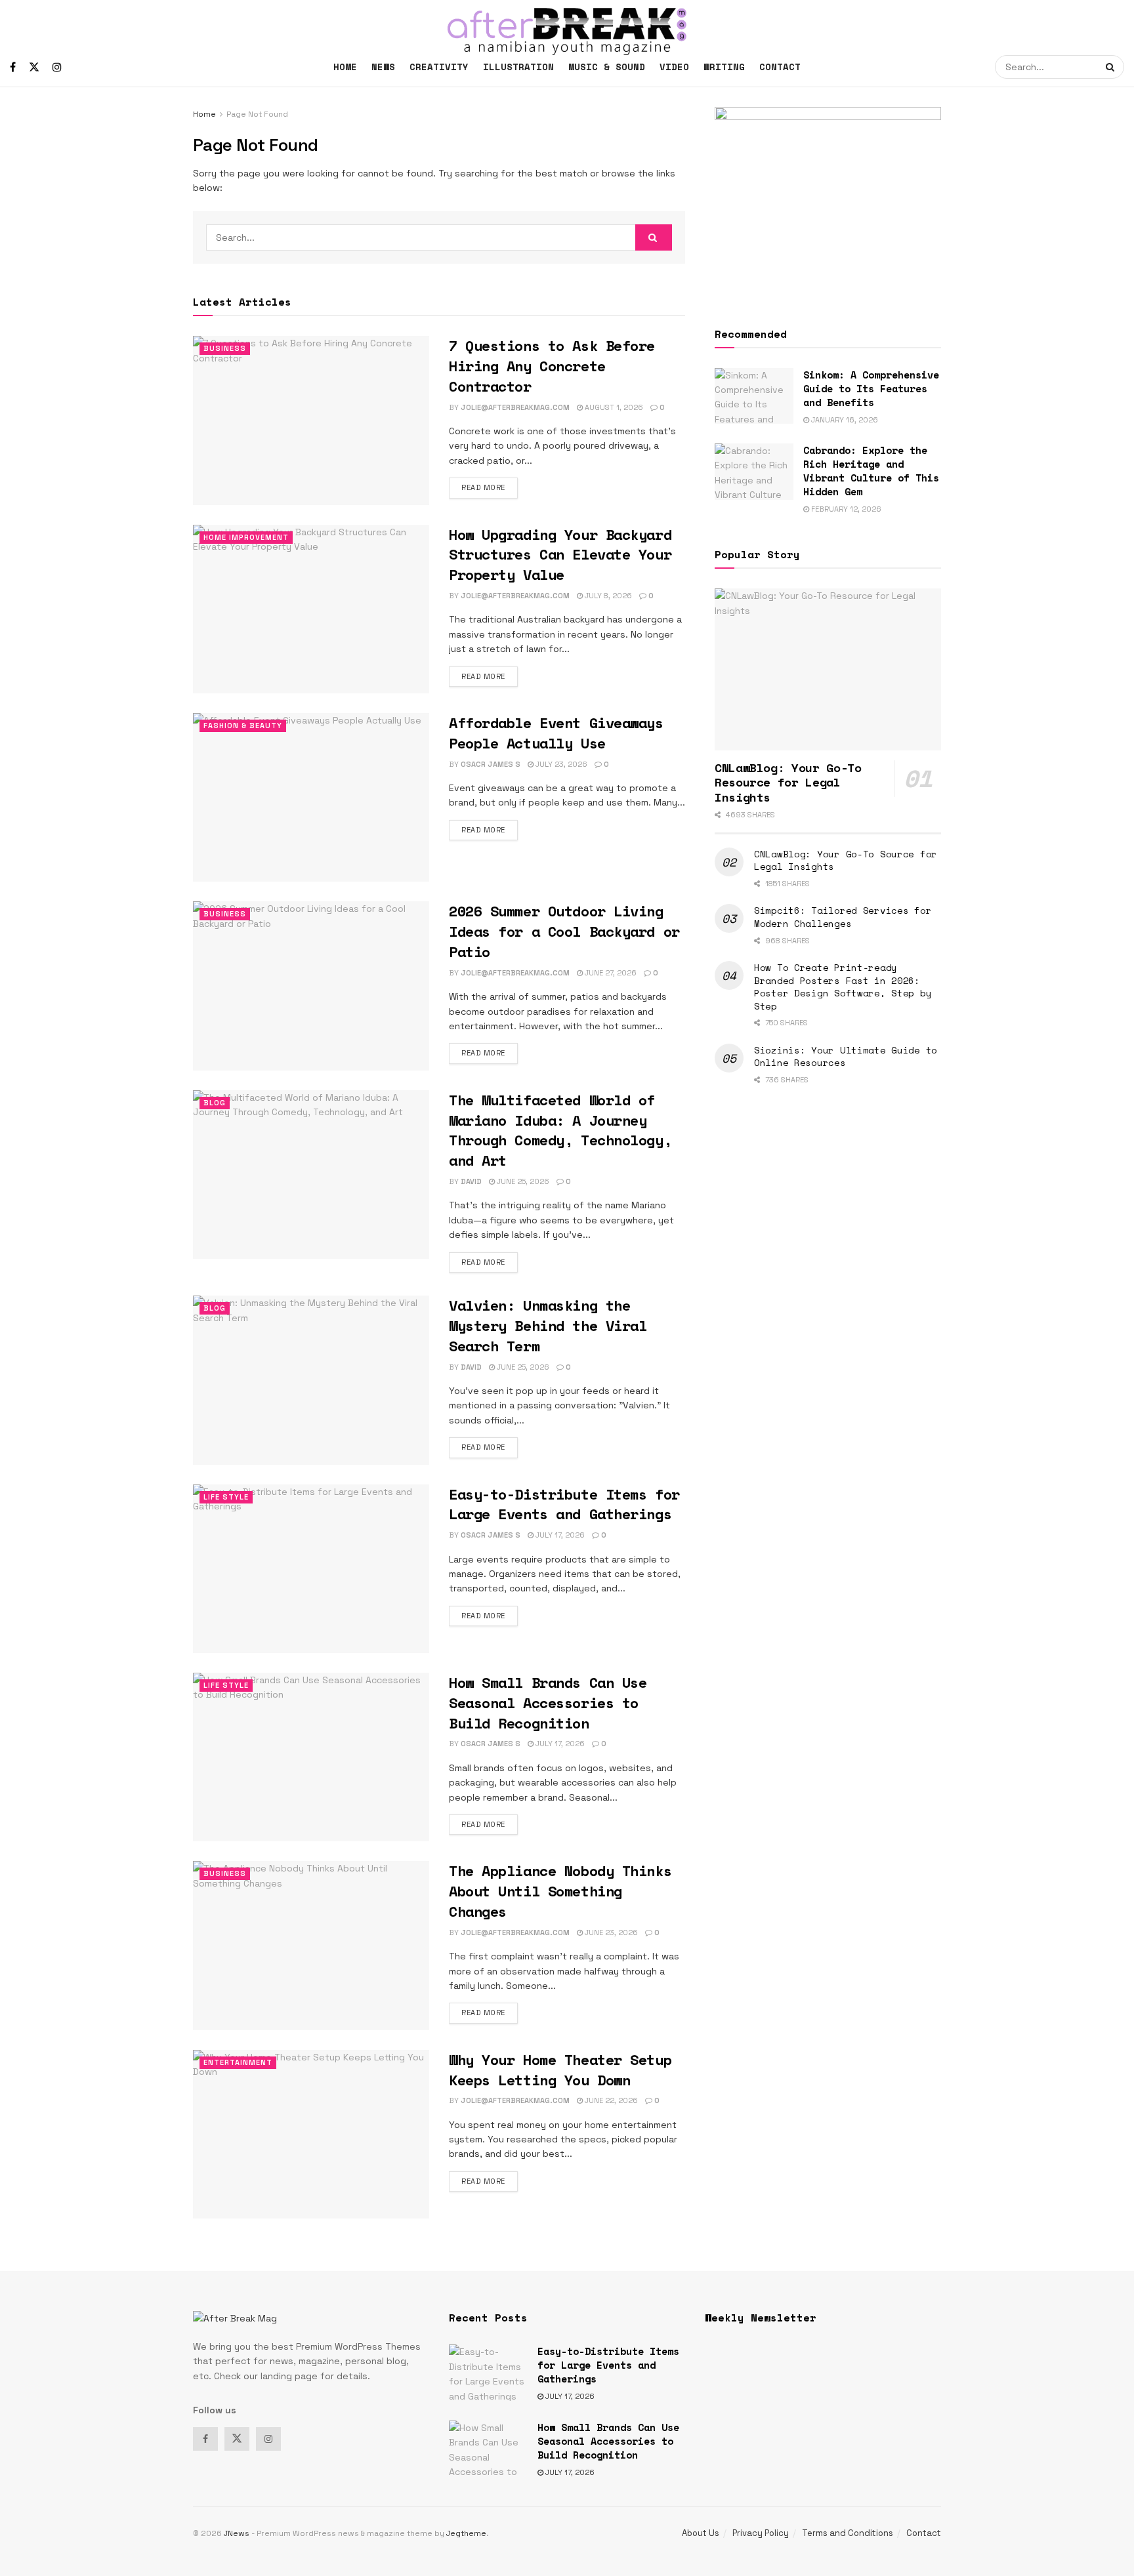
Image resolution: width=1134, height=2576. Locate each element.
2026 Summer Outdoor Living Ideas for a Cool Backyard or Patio (564, 931)
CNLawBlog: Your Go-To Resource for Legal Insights (788, 782)
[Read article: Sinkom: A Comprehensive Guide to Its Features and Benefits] (754, 396)
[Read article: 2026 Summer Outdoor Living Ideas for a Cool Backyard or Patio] (311, 986)
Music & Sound (607, 67)
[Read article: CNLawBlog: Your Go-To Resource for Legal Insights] (828, 669)
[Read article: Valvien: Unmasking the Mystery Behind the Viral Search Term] (311, 1380)
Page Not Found (257, 114)
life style (226, 1497)
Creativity (439, 67)
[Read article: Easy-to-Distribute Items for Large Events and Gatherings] (311, 1569)
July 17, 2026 (559, 1535)
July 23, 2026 (560, 764)
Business (225, 348)
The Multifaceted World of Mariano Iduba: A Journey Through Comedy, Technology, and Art (560, 1130)
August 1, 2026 (613, 407)
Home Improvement (246, 537)
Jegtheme (466, 2533)
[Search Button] (1112, 67)
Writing (724, 67)
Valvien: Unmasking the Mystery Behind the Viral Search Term (548, 1325)
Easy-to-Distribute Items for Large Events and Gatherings (564, 1504)
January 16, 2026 (844, 420)
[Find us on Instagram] (57, 67)
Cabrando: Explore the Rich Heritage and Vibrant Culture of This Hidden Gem (871, 471)
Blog (215, 1103)
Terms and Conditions (848, 2533)
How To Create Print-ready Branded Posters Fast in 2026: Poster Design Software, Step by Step (843, 987)
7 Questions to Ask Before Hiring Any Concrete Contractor (552, 366)
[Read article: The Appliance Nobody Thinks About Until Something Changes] (311, 1945)
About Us (701, 2533)
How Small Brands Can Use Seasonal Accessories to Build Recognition (548, 1703)
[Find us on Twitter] (34, 67)
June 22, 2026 (610, 2100)
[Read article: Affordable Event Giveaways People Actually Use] (311, 797)
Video (674, 67)
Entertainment (238, 2062)
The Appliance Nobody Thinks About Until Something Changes (560, 1891)
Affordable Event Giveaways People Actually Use (556, 733)
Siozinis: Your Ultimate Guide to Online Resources (846, 1056)
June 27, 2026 (610, 973)
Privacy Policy (761, 2533)
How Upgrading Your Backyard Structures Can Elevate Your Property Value (560, 555)
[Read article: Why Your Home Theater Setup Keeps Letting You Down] (311, 2134)
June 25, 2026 (522, 1181)
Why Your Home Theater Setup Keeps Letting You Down (560, 2070)
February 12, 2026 (845, 509)
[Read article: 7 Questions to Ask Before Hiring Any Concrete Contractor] (311, 420)
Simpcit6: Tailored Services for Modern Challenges (843, 917)
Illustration (518, 67)
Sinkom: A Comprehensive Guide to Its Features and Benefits (871, 388)
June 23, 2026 (610, 1932)
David (471, 1181)
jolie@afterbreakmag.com (515, 407)
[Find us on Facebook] (13, 67)
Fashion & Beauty (243, 726)
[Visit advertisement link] (828, 201)
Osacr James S (491, 764)
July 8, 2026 (607, 596)
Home (345, 67)
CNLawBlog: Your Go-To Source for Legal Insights (846, 860)
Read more (490, 487)
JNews (237, 2533)
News (383, 67)
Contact (780, 67)
